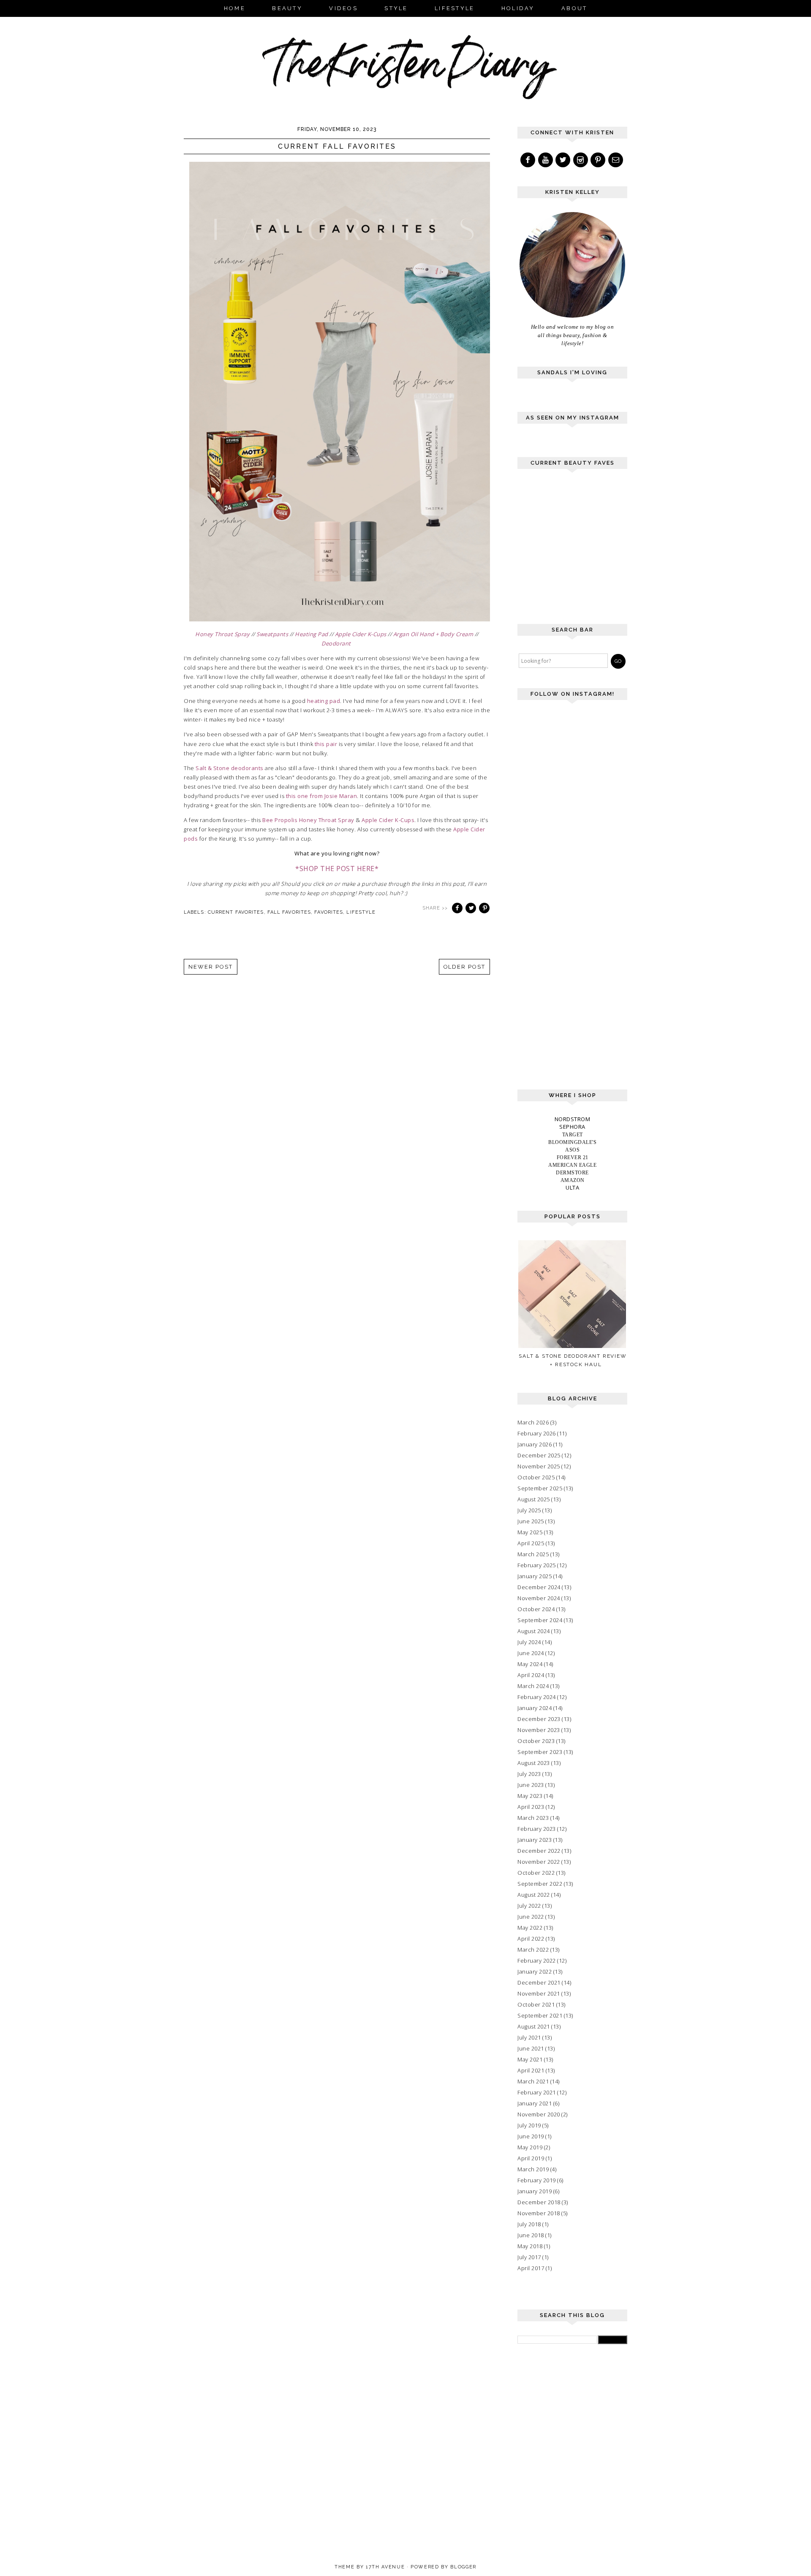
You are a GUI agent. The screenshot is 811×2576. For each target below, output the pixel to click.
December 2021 (539, 1982)
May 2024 (530, 1664)
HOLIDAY (518, 8)
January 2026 (535, 1444)
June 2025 (531, 1521)
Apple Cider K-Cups (361, 634)
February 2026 (537, 1433)
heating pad (324, 701)
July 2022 (529, 1906)
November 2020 (539, 2114)
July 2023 (529, 1774)
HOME (235, 8)
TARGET (573, 1135)
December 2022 (539, 1851)
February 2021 (537, 2092)
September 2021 (540, 2015)
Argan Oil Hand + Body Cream (433, 634)
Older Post (465, 967)
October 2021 (536, 2004)
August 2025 (534, 1499)
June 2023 (531, 1785)
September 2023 (540, 1752)
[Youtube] (546, 160)
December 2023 (539, 1719)
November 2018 (539, 2213)
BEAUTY (287, 8)
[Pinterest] (599, 160)
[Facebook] (528, 160)
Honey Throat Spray (222, 634)
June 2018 (531, 2235)
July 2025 (529, 1510)
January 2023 (535, 1840)
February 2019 (537, 2180)
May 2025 (530, 1532)
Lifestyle (361, 912)
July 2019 (529, 2125)
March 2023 (533, 1818)
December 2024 (539, 1587)
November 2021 (539, 1993)
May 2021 (530, 2059)
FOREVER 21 (573, 1157)
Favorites (329, 912)
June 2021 (531, 2048)
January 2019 (535, 2191)
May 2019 (530, 2147)
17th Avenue (385, 2567)
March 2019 (533, 2169)
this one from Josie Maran (322, 796)
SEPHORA (572, 1127)
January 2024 (535, 1708)
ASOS (572, 1150)
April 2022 (531, 1939)
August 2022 (534, 1895)
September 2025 (540, 1488)
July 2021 (529, 2037)
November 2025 (539, 1466)
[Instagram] (581, 160)
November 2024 (539, 1598)
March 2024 (533, 1686)
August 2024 (534, 1631)
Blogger (463, 2567)
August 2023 (534, 1763)
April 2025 (531, 1543)
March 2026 (533, 1422)
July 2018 (529, 2224)
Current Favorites (236, 912)
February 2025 (537, 1565)
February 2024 (537, 1697)
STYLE (396, 8)
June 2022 (531, 1917)
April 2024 (531, 1675)
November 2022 (539, 1862)
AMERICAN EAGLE (572, 1165)
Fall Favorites (289, 912)
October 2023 (536, 1741)
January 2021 (535, 2103)
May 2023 (530, 1796)
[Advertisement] (581, 550)
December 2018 (539, 2202)
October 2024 (536, 1609)
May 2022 (530, 1928)
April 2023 (531, 1807)
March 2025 (533, 1554)
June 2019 (531, 2136)
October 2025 (536, 1477)
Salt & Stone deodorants (230, 768)
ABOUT (574, 8)
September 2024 (540, 1620)
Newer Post (211, 967)
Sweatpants (272, 634)
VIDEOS (343, 8)
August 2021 (534, 2026)
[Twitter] (563, 160)
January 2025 (535, 1576)
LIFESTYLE (454, 8)
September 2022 (540, 1884)
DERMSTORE (572, 1173)
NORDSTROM (573, 1119)
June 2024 (531, 1653)
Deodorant (336, 643)
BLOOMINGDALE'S (572, 1142)
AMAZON (573, 1180)
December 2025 (539, 1455)
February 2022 (537, 1961)
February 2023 (537, 1829)
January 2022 (535, 1971)
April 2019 (531, 2158)
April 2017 (531, 2268)
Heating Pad (312, 634)
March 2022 (533, 1950)
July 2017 (529, 2257)
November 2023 (539, 1730)
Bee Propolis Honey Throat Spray (308, 820)
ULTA (572, 1187)
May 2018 (530, 2246)
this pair (326, 744)
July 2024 (529, 1642)
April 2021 (531, 2070)
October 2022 (536, 1873)
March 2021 (533, 2081)
